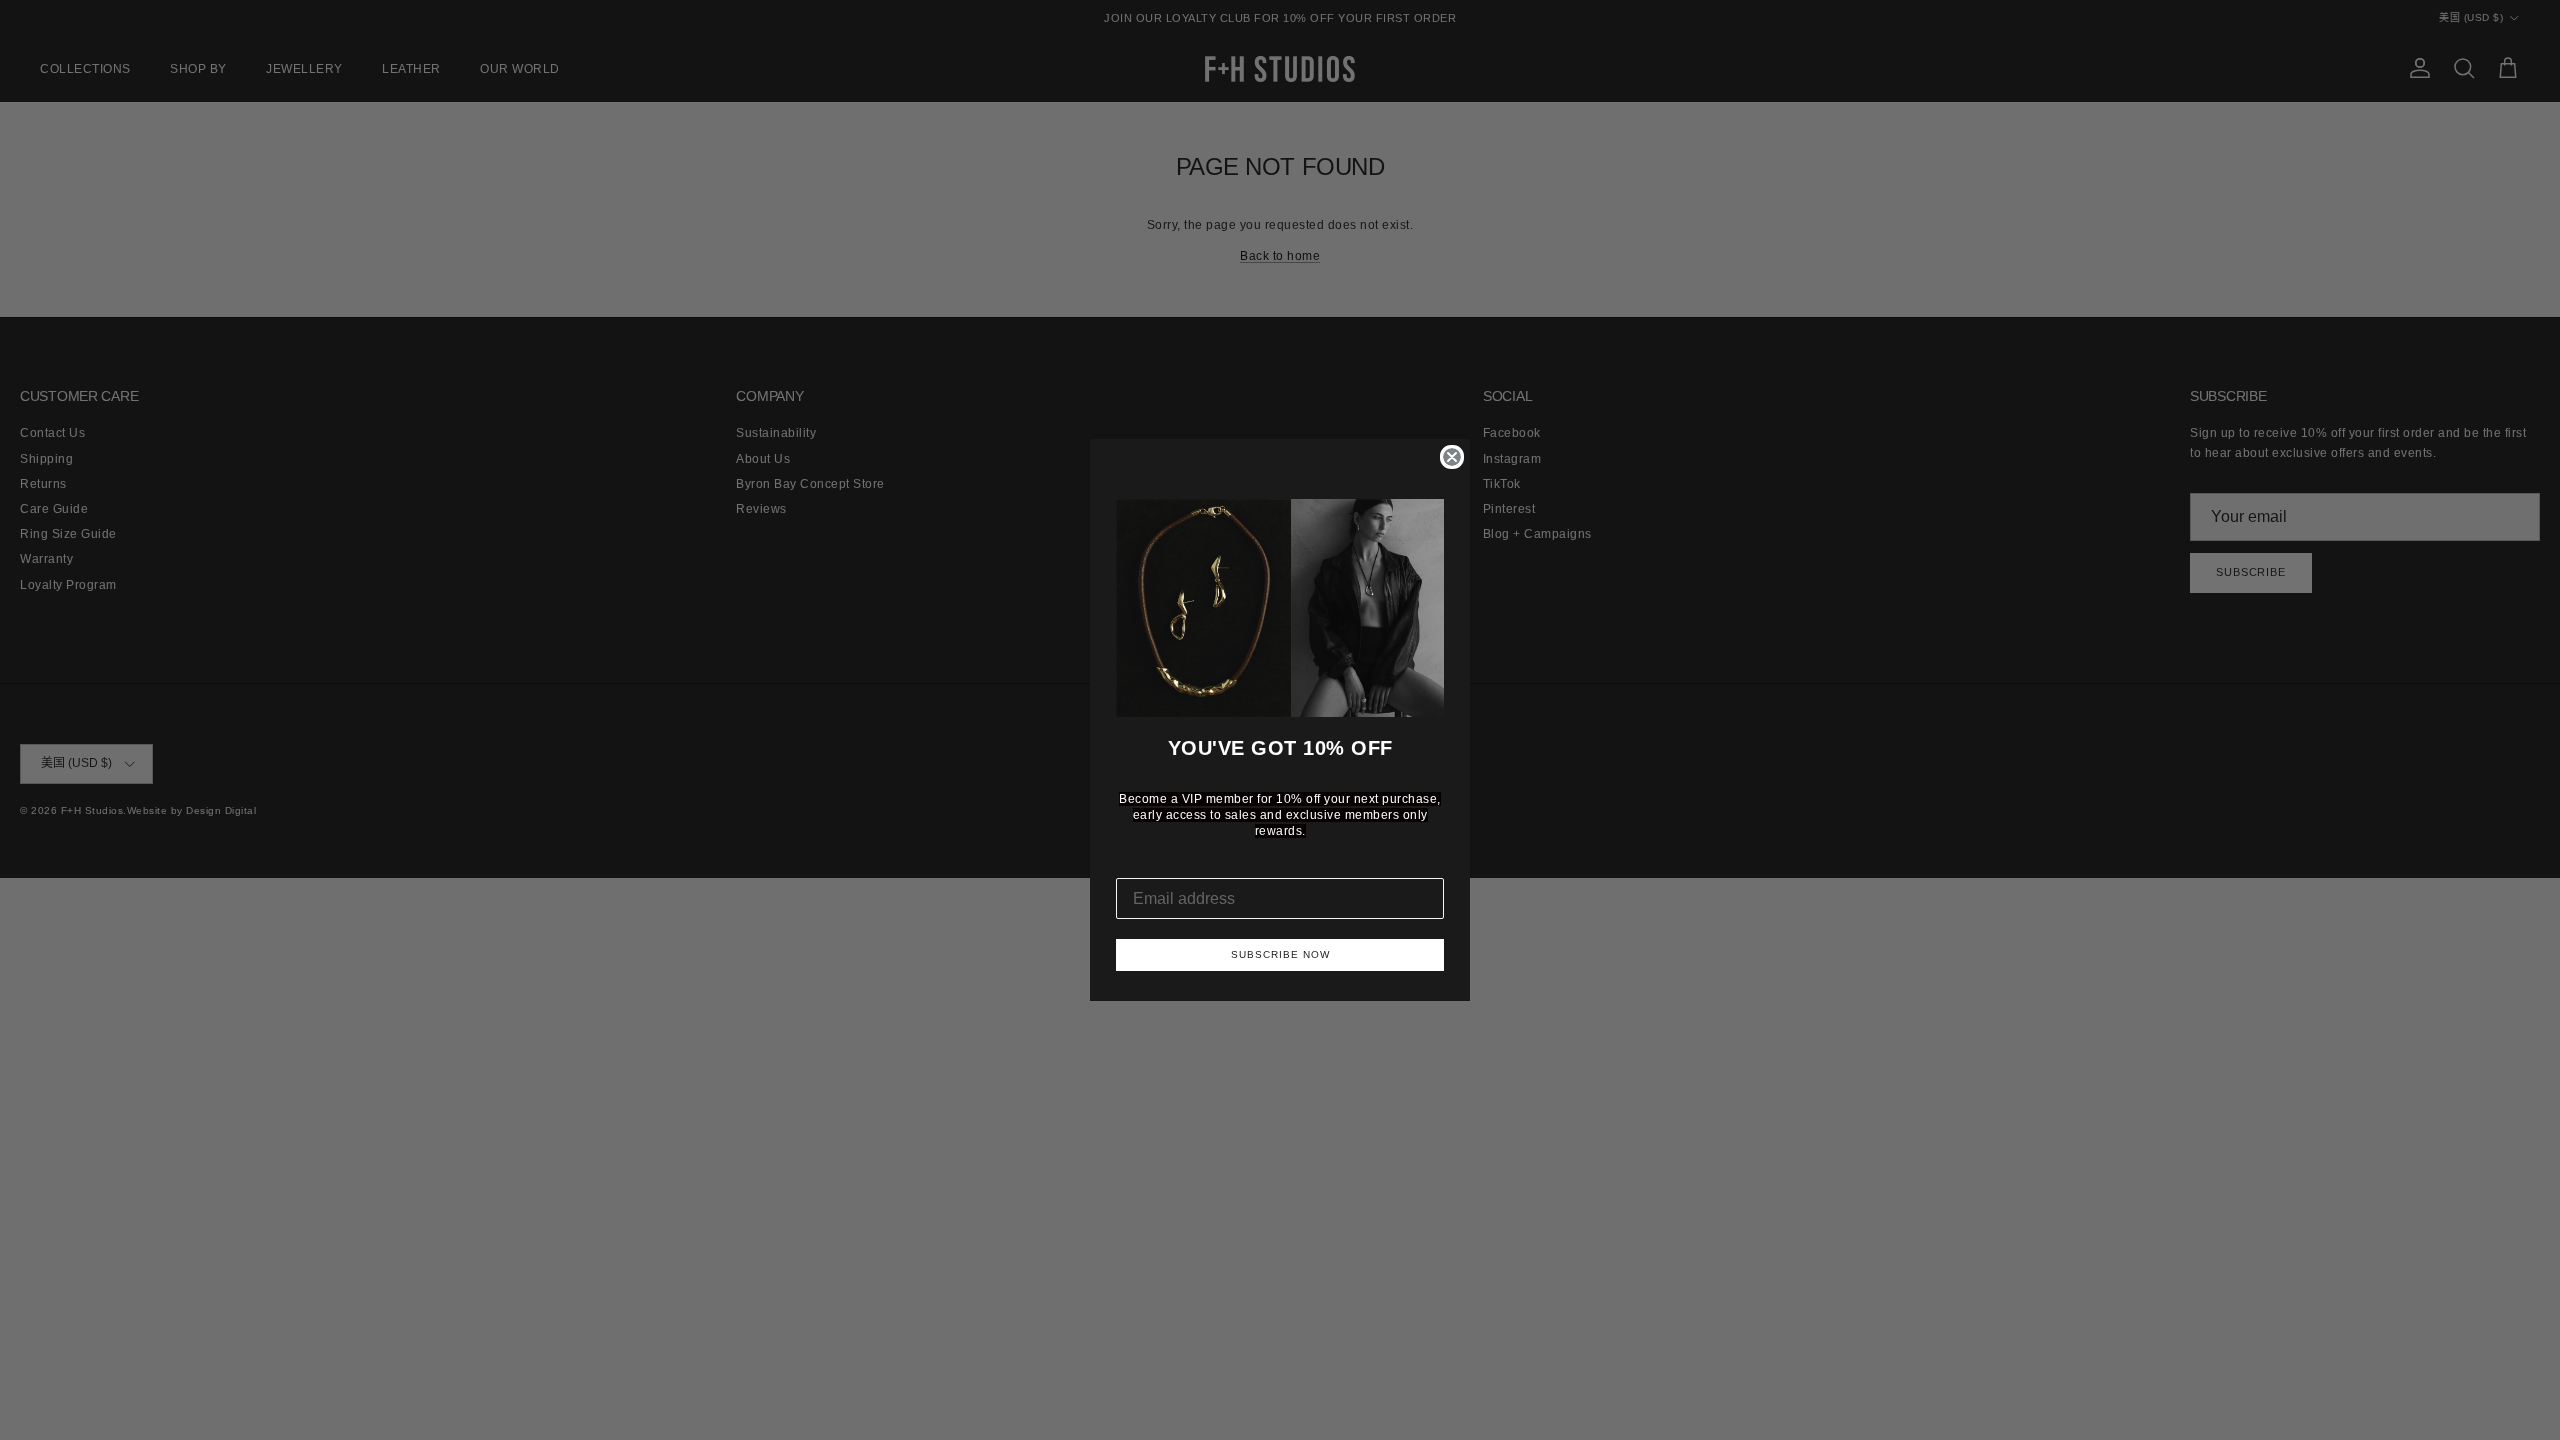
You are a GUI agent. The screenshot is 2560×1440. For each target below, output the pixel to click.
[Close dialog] (1452, 457)
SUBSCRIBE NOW (1280, 954)
